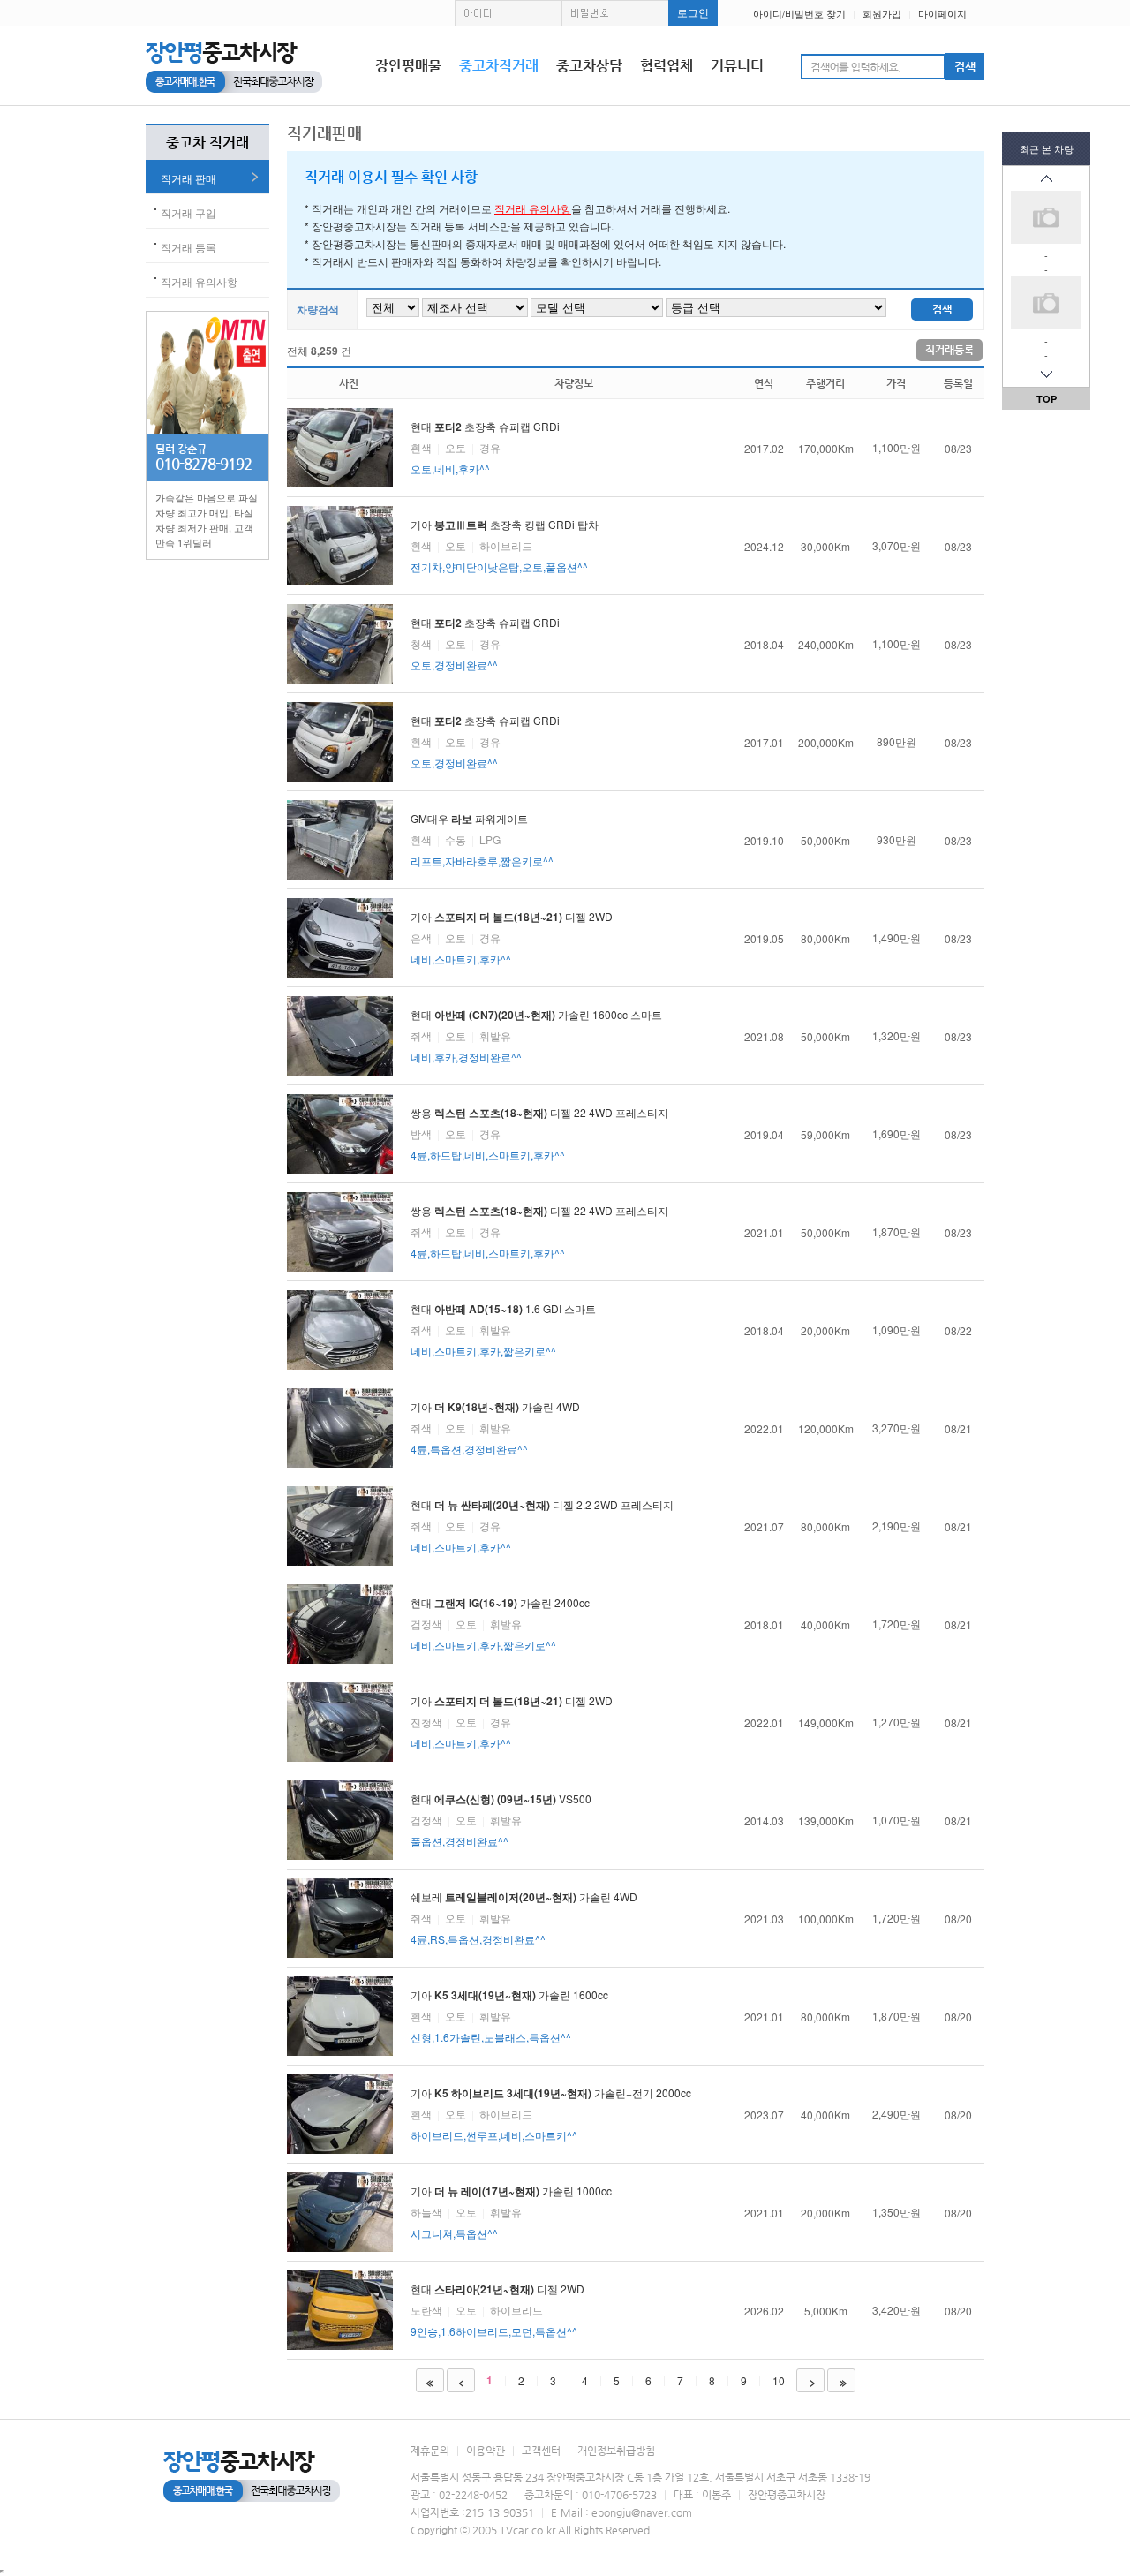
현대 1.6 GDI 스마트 (503, 1330)
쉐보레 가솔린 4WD (524, 1918)
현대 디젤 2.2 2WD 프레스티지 (542, 1526)
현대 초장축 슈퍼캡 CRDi (485, 447)
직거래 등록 (188, 247)
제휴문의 (430, 2451)
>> (841, 2382)
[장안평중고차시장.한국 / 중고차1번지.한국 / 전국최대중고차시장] (234, 66)
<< (428, 2382)
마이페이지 (942, 13)
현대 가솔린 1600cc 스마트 (536, 1035)
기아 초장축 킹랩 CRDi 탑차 (505, 545)
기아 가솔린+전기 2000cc (551, 2114)
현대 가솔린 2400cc (500, 1624)
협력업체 (667, 66)
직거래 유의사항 (199, 281)
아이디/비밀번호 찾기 (799, 13)
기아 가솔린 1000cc (511, 2212)
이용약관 (486, 2451)
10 (779, 2380)
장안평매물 (408, 66)
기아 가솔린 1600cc (509, 2016)
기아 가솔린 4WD (495, 1428)
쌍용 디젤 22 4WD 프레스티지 (539, 1133)
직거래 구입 (188, 212)
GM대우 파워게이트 (482, 839)
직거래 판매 (188, 178)
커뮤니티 (737, 66)
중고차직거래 (499, 66)
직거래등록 (949, 350)
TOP (1047, 399)
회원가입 (882, 13)
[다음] (1046, 374)
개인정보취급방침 (616, 2451)
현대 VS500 (501, 1820)
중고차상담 (589, 66)
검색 (942, 309)
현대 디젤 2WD (497, 2310)
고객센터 (541, 2451)
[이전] (1046, 178)
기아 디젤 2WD (512, 937)
